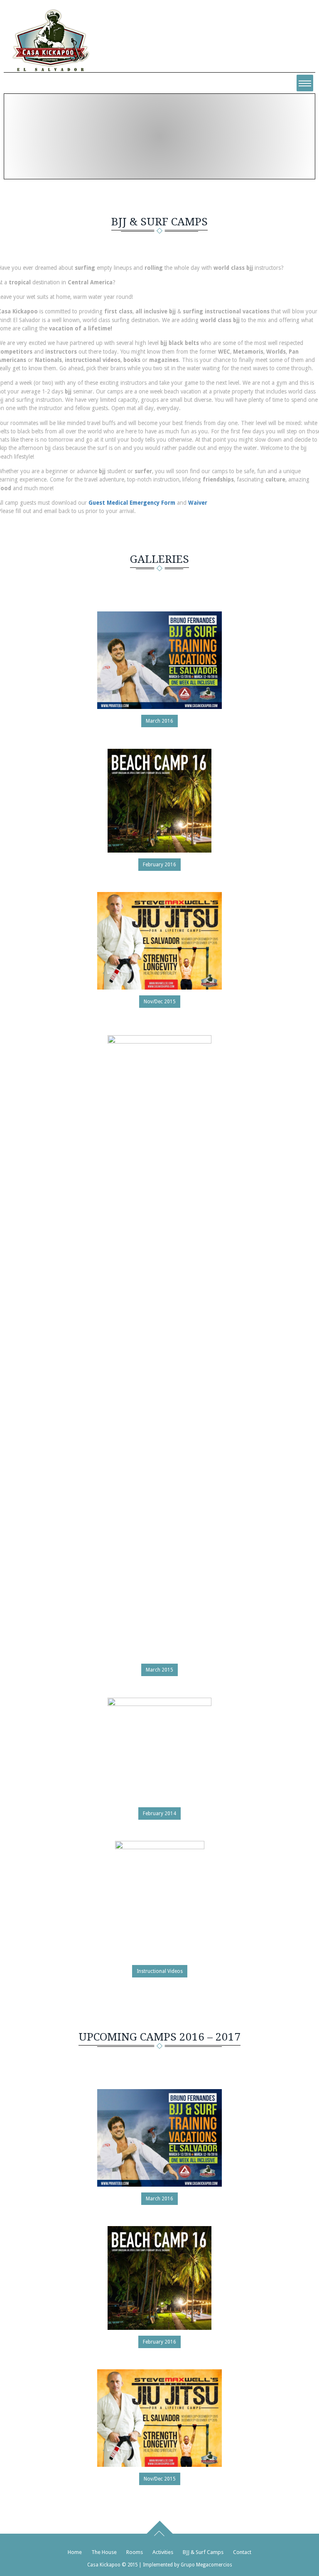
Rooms (135, 2552)
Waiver (198, 503)
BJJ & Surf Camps (203, 2552)
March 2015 (159, 1670)
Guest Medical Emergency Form (132, 503)
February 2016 (159, 865)
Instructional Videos (160, 1971)
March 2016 (159, 721)
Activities (163, 2552)
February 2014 (159, 1813)
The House (104, 2552)
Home (127, 152)
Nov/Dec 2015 (160, 1002)
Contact (242, 2552)
